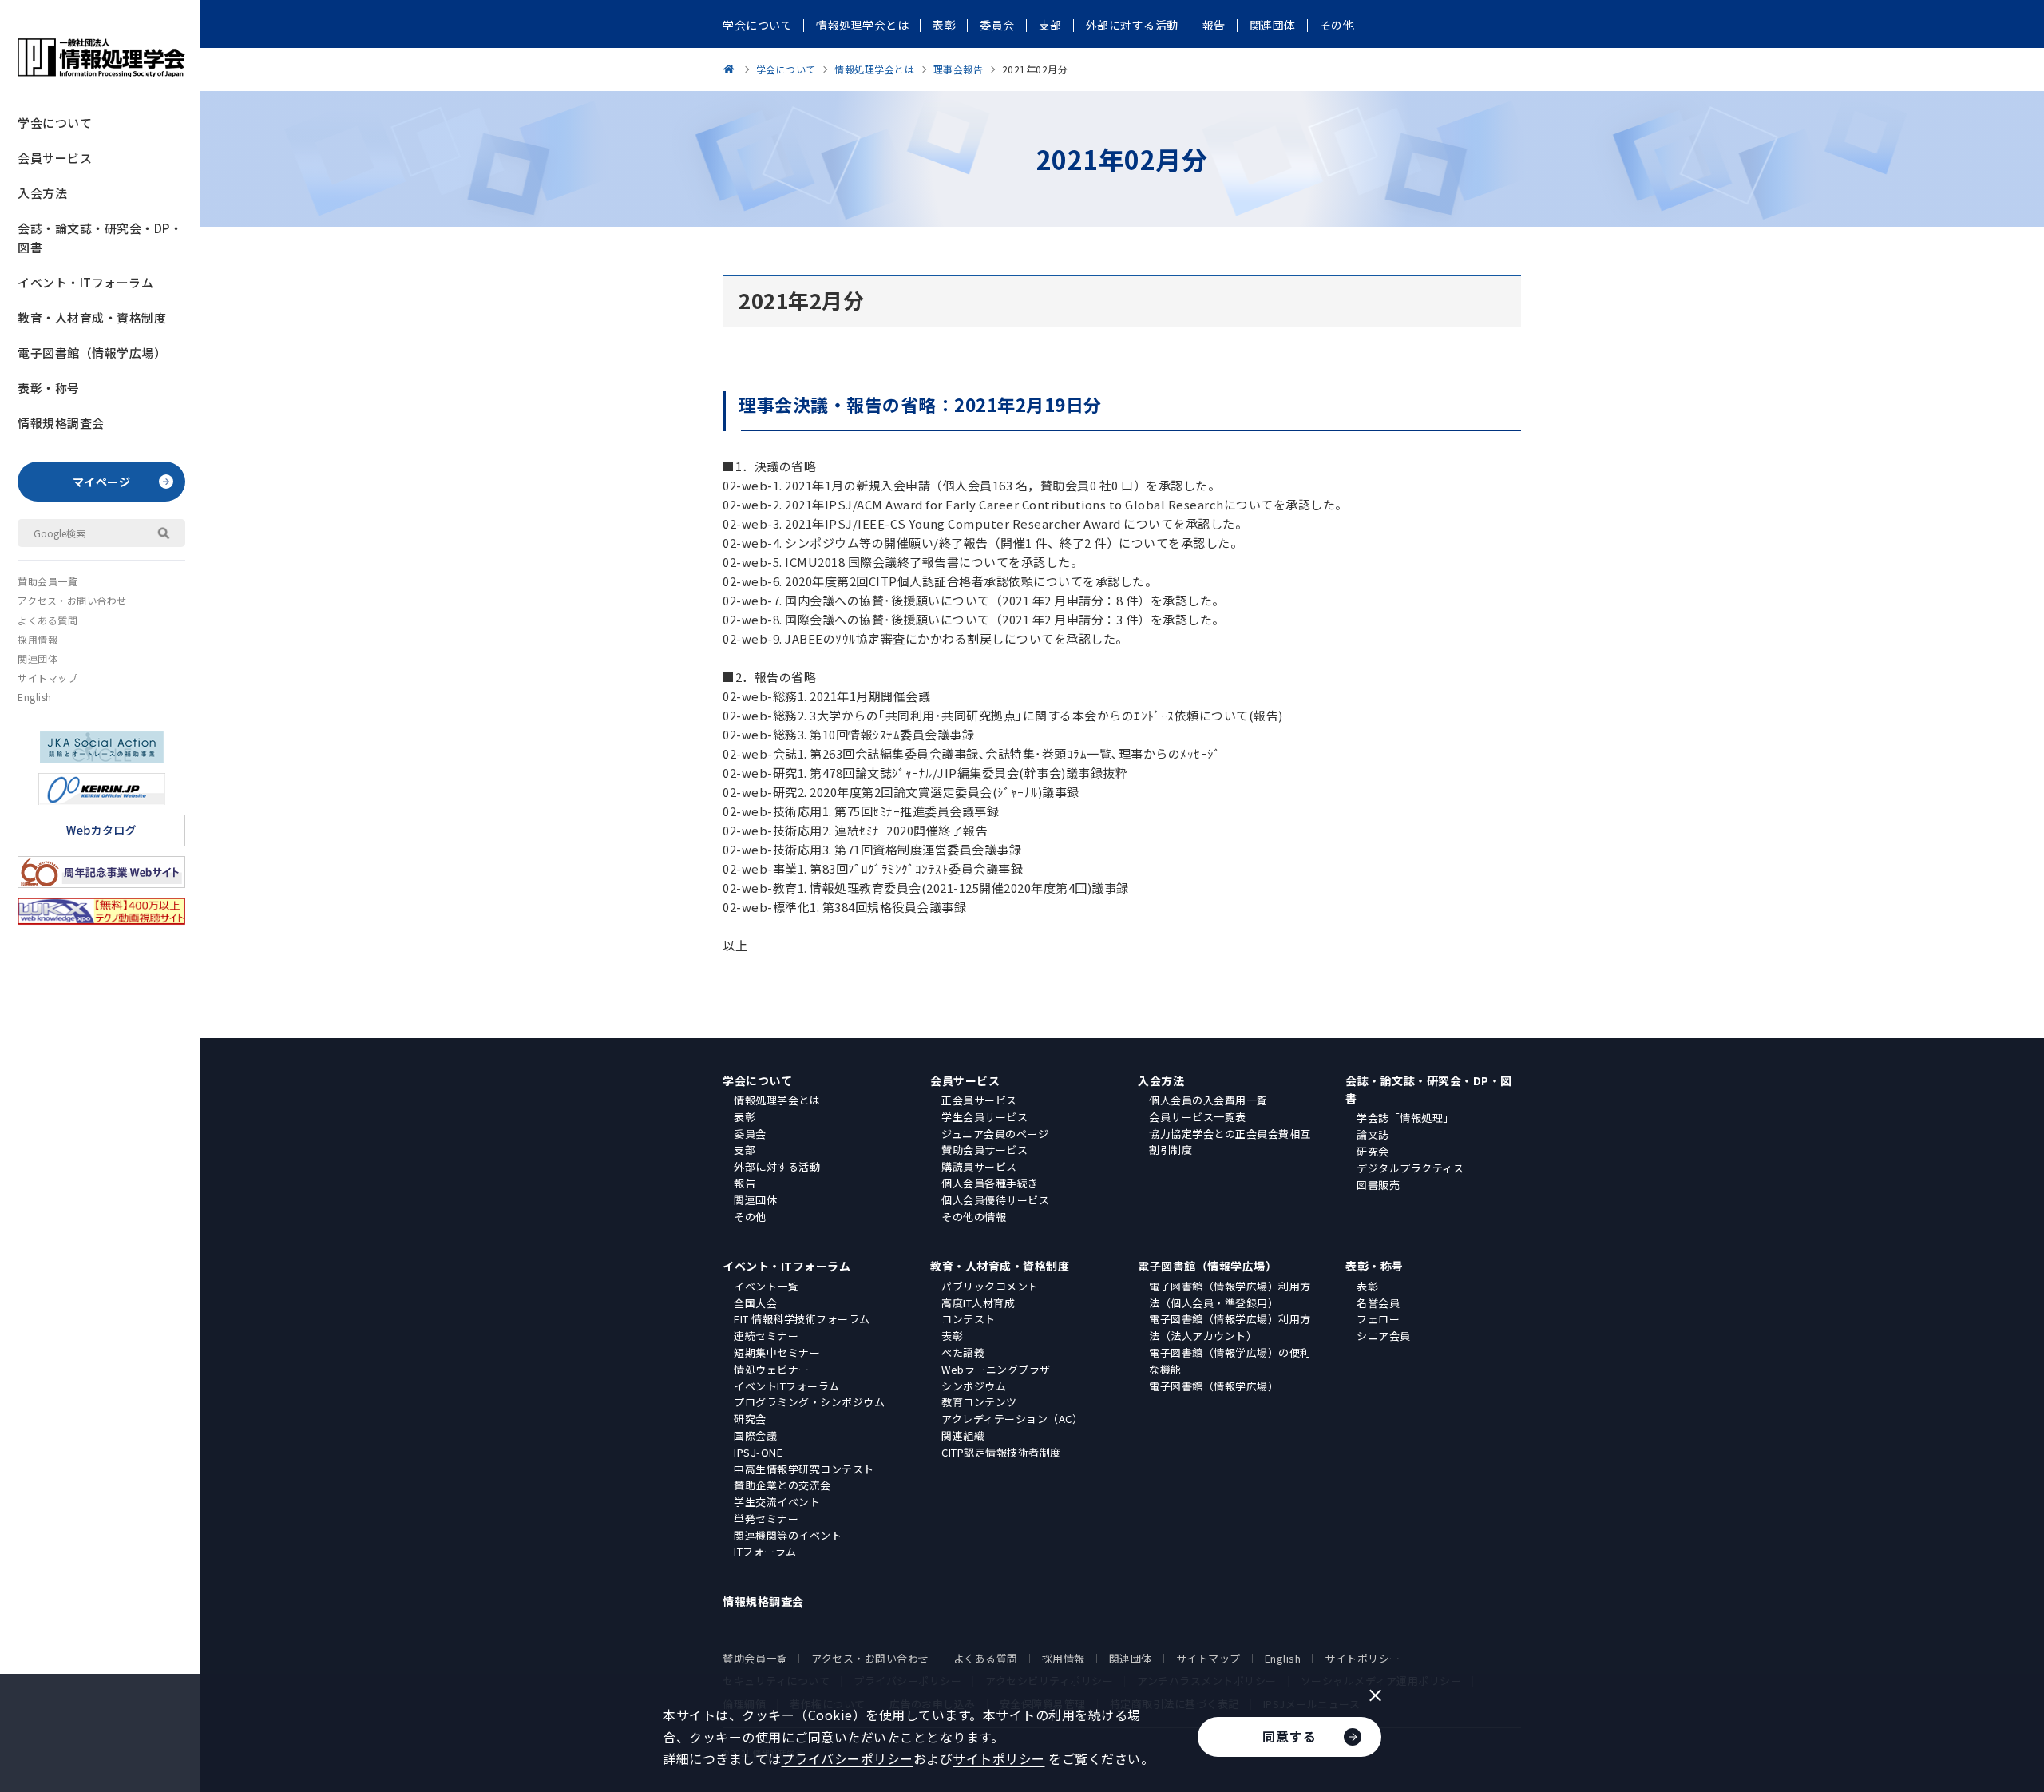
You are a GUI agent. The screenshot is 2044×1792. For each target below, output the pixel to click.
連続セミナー (766, 1336)
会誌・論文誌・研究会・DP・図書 (100, 238)
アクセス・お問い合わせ (72, 600)
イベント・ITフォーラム (85, 282)
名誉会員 (1378, 1303)
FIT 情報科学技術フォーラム (802, 1319)
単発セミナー (766, 1518)
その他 (750, 1217)
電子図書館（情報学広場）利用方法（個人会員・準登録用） (1230, 1294)
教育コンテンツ (979, 1402)
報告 (745, 1183)
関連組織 (963, 1435)
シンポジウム (974, 1386)
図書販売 (1378, 1185)
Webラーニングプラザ (996, 1369)
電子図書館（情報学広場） (92, 353)
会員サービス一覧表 (1198, 1117)
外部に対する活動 (777, 1166)
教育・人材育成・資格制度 (92, 317)
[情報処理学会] (731, 69)
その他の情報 (974, 1217)
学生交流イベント (777, 1502)
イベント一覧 (766, 1286)
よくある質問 (48, 620)
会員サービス (55, 158)
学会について (55, 123)
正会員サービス (979, 1100)
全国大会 (755, 1303)
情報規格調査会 (61, 423)
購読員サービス (979, 1166)
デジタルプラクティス (1410, 1168)
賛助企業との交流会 (782, 1485)
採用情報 (38, 639)
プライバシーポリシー (848, 1758)
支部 (745, 1150)
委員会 (750, 1134)
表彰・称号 (49, 388)
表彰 (745, 1117)
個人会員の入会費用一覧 (1208, 1100)
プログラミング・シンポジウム (809, 1402)
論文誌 (1373, 1134)
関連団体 (38, 658)
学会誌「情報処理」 (1405, 1118)
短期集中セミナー (777, 1352)
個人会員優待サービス (995, 1200)
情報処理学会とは (777, 1100)
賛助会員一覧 (48, 581)
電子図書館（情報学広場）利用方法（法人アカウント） (1230, 1327)
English (35, 697)
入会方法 (42, 193)
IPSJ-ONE (758, 1452)
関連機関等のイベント (788, 1535)
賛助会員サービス (984, 1150)
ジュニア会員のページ (995, 1134)
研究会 (1373, 1151)
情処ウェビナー (772, 1369)
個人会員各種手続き (990, 1183)
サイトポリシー (1363, 1658)
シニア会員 (1384, 1336)
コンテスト (969, 1319)
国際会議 (755, 1435)
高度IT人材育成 (978, 1303)
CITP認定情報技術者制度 (1001, 1452)
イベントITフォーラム (787, 1386)
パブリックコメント (990, 1286)
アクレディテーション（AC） (1012, 1419)
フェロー (1378, 1319)
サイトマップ (48, 678)
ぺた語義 (963, 1352)
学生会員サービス (984, 1117)
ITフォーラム (765, 1551)
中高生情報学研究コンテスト (804, 1469)
